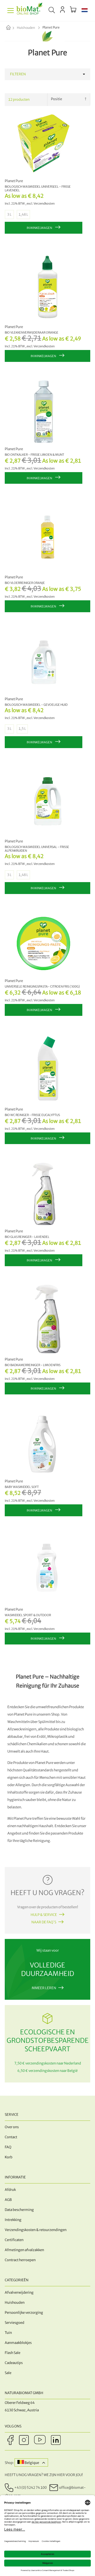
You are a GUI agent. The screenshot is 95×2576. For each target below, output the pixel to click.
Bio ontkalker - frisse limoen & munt (34, 455)
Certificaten (14, 2240)
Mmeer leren (44, 1988)
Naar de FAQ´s (44, 1922)
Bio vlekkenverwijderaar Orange (32, 333)
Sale (8, 2373)
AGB (8, 2200)
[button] (85, 11)
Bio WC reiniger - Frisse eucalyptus (32, 1115)
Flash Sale (13, 2353)
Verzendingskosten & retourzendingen (36, 2230)
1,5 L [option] (22, 729)
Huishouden (26, 28)
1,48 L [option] (23, 215)
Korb (9, 2157)
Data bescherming (19, 2210)
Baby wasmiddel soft (22, 1487)
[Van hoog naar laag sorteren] (86, 99)
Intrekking (13, 2220)
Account (62, 10)
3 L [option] (9, 215)
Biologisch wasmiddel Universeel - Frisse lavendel (38, 188)
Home (13, 28)
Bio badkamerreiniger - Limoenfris (33, 1365)
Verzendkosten (44, 204)
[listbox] (44, 215)
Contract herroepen (20, 2260)
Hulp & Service (44, 1915)
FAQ (8, 2147)
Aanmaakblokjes (18, 2343)
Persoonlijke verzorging (24, 2313)
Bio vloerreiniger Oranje (25, 583)
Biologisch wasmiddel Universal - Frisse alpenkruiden (37, 849)
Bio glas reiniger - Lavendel (27, 1237)
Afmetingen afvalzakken (24, 2250)
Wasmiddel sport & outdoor (28, 1615)
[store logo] (30, 11)
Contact (11, 2137)
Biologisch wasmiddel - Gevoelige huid (36, 705)
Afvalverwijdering (19, 2292)
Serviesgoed (15, 2323)
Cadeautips (14, 2363)
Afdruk (10, 2190)
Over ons (12, 2127)
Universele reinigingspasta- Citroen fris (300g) (42, 987)
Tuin (8, 2333)
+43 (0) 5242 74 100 (30, 2488)
